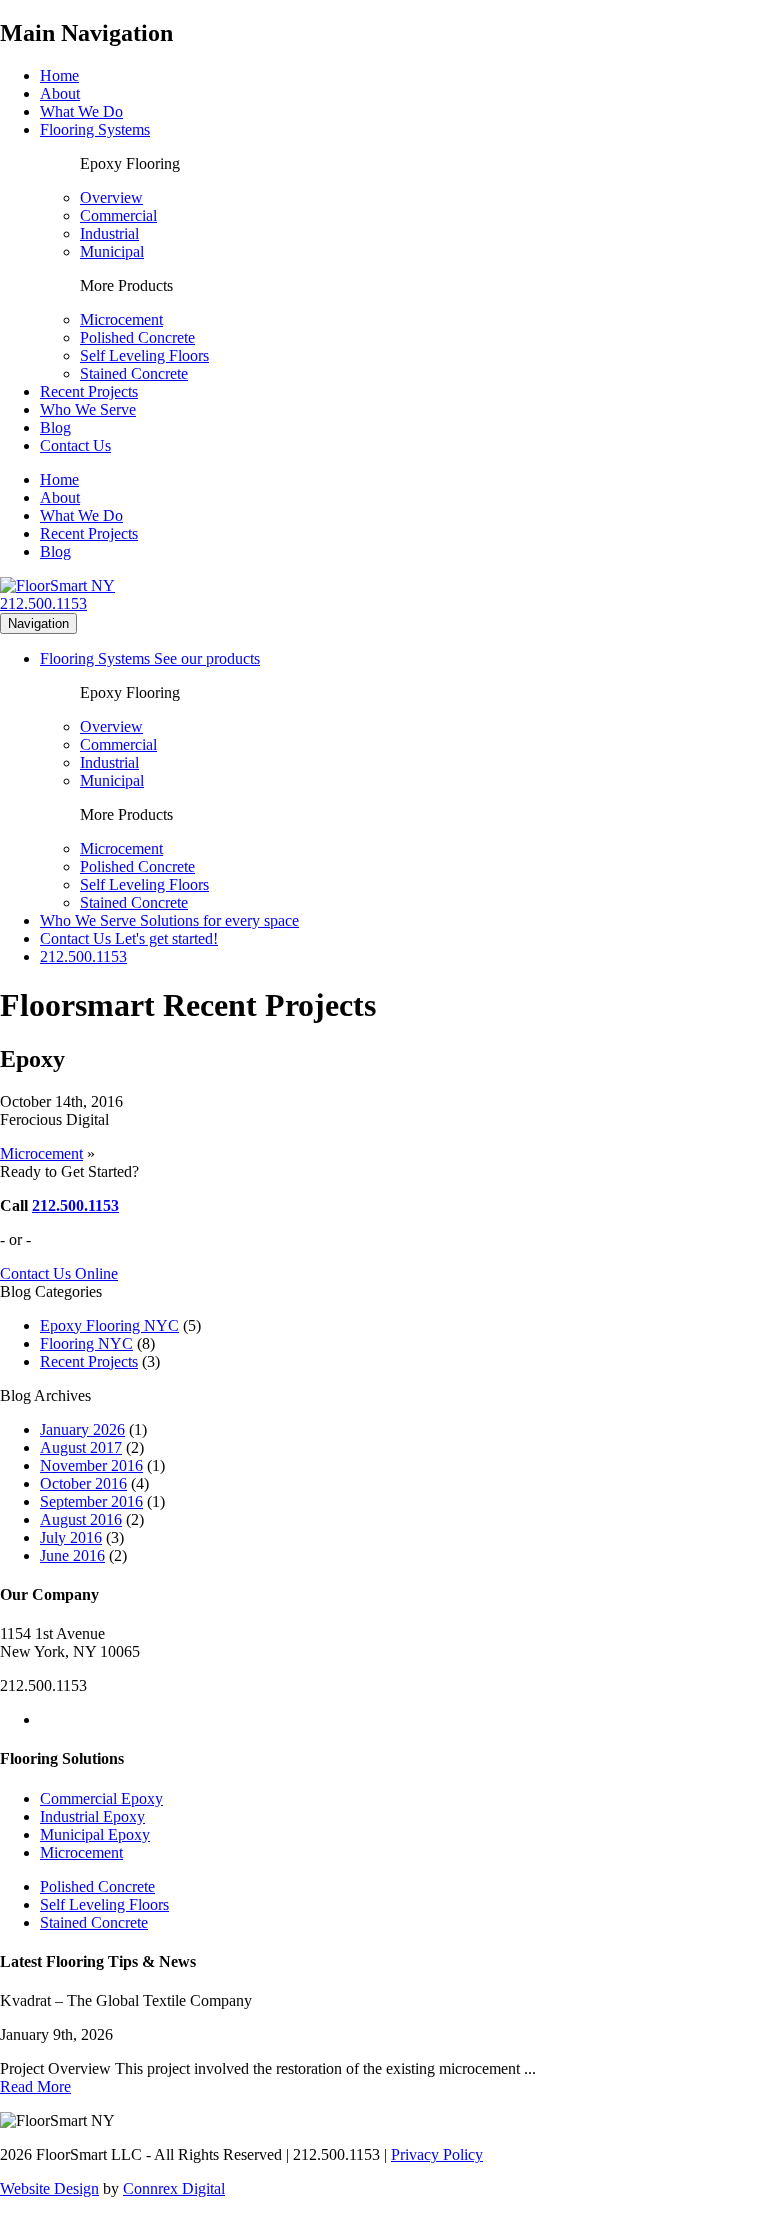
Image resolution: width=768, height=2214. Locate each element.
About (60, 93)
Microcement (121, 319)
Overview (111, 197)
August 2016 (81, 1519)
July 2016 (71, 1537)
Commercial (118, 215)
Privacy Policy (437, 2154)
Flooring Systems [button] (95, 129)
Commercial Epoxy (101, 1798)
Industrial (109, 233)
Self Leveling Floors (144, 355)
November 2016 (91, 1465)
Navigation (38, 623)
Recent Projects (89, 391)
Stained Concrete (134, 373)
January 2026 (82, 1429)
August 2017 (81, 1447)
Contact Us (75, 445)
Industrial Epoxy (92, 1816)
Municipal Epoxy (95, 1834)
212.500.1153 (43, 603)
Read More (35, 2086)
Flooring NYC (86, 1343)
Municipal (112, 251)
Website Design (49, 2188)
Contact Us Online (59, 1273)
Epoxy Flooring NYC (109, 1325)
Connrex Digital (174, 2188)
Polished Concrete (137, 337)
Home (59, 75)
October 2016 (83, 1483)
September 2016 (91, 1501)
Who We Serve (88, 409)
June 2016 (72, 1555)
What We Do (81, 111)
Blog (55, 427)
